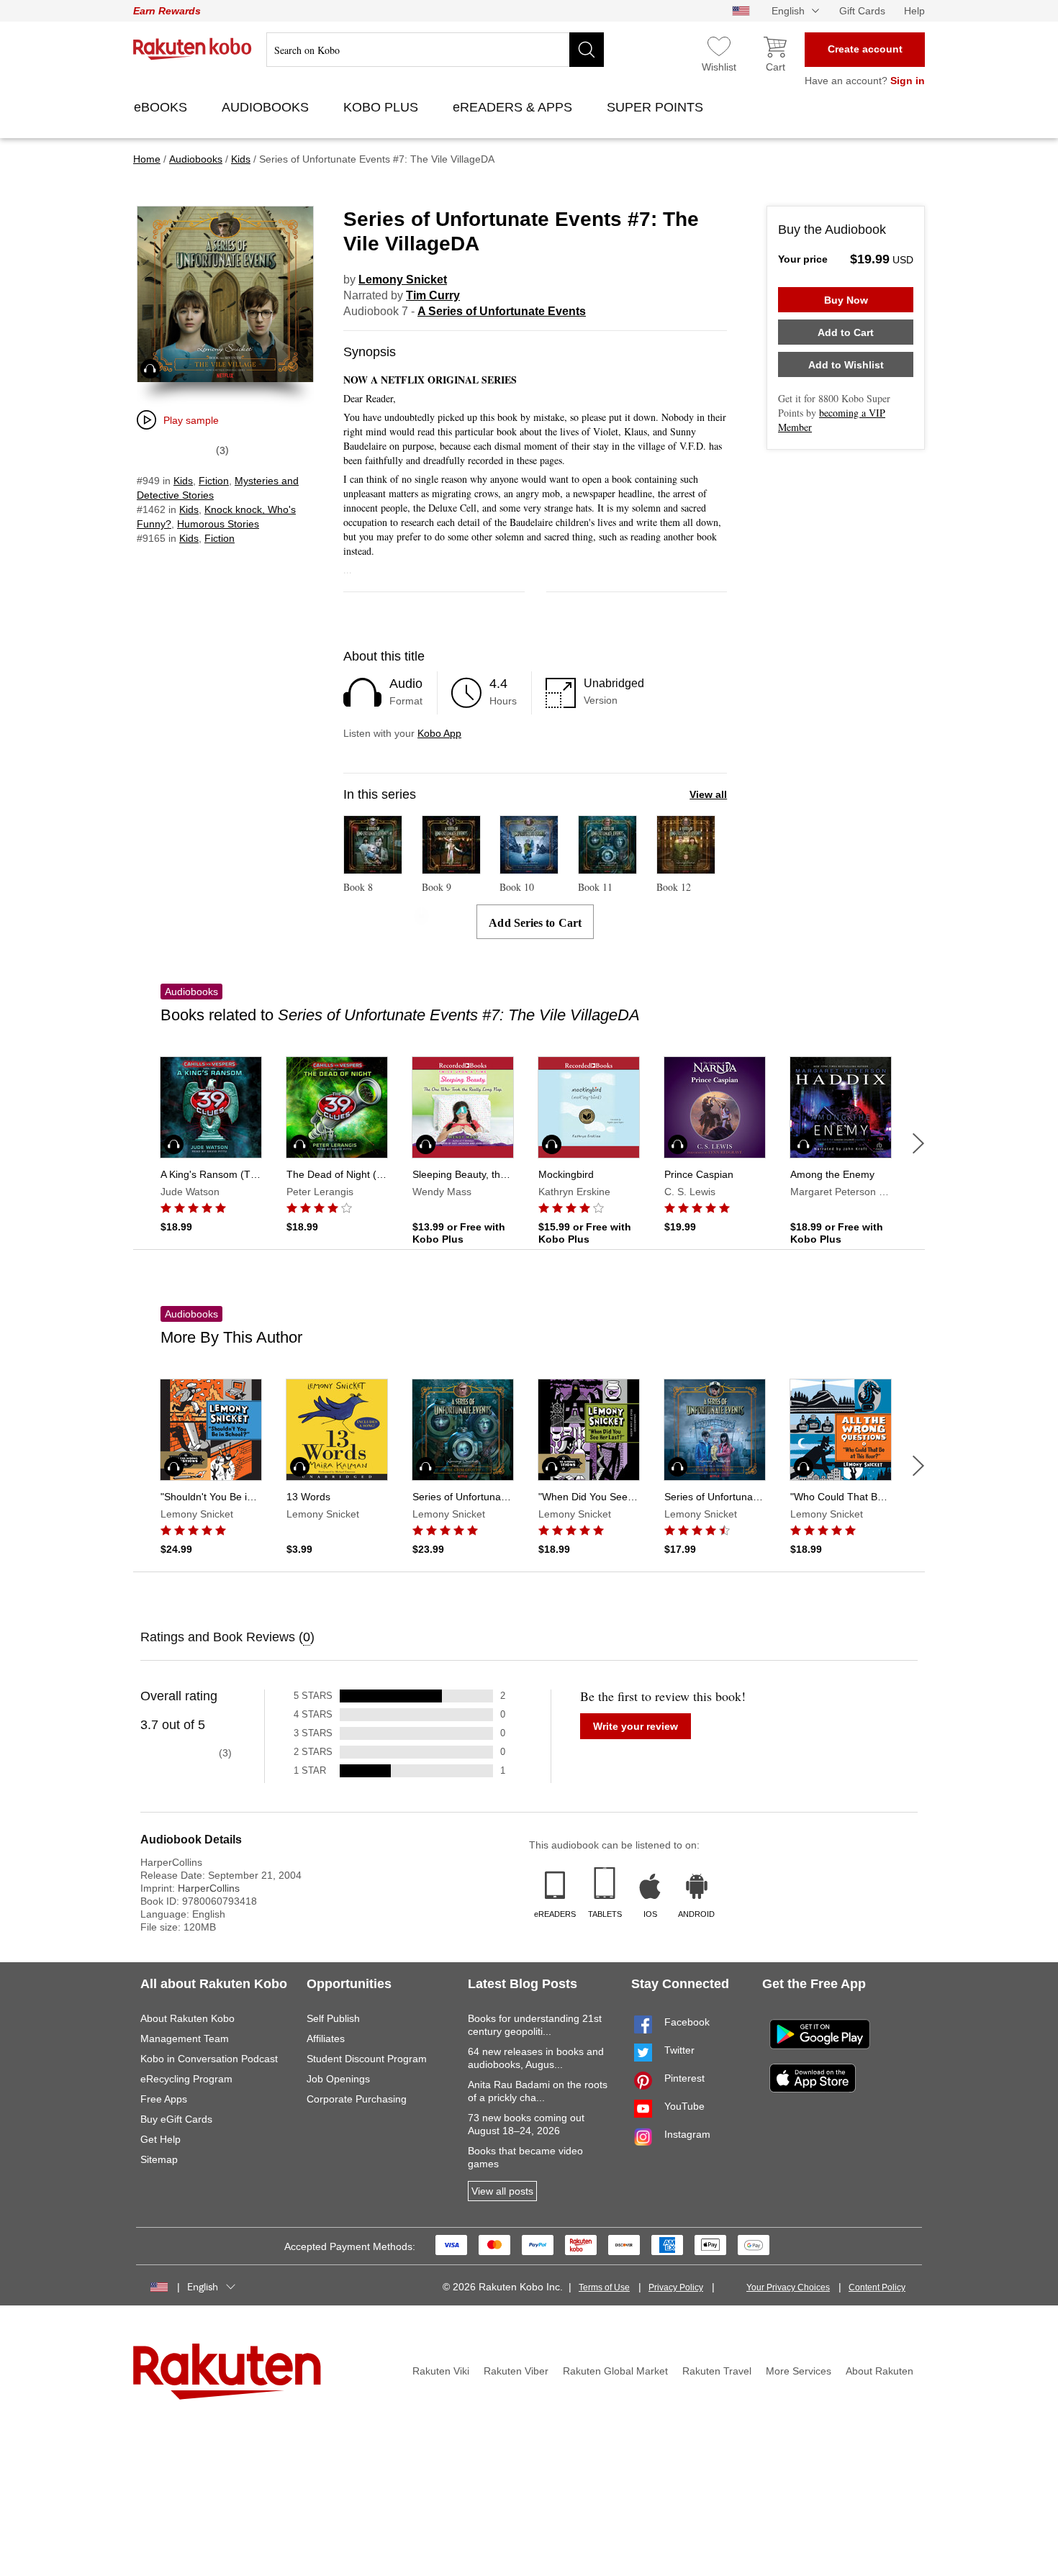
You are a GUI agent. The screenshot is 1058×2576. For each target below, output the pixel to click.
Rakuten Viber (516, 2371)
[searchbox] (435, 50)
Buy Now (846, 300)
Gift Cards (862, 11)
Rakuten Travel (717, 2371)
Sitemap (159, 2159)
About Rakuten (880, 2371)
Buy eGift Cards (176, 2119)
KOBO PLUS (383, 107)
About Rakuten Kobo (187, 2018)
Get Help (160, 2139)
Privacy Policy (676, 2287)
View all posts (502, 2191)
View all (708, 794)
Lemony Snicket (403, 280)
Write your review (636, 1726)
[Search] (587, 50)
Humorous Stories (218, 524)
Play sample (191, 420)
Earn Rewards (167, 11)
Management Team (185, 2038)
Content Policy (877, 2287)
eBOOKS (162, 107)
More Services (799, 2371)
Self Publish (333, 2018)
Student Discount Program (367, 2059)
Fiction (214, 481)
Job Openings (338, 2079)
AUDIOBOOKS (267, 107)
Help (914, 11)
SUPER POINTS (657, 107)
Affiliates (326, 2038)
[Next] (918, 1143)
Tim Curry (433, 295)
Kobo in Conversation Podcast (209, 2059)
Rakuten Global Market (615, 2371)
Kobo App (439, 733)
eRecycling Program (186, 2079)
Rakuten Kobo (193, 49)
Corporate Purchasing (357, 2099)
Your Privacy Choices (788, 2287)
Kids (183, 481)
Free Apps (164, 2099)
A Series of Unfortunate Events (502, 311)
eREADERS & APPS (514, 107)
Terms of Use (604, 2287)
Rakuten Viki (441, 2371)
